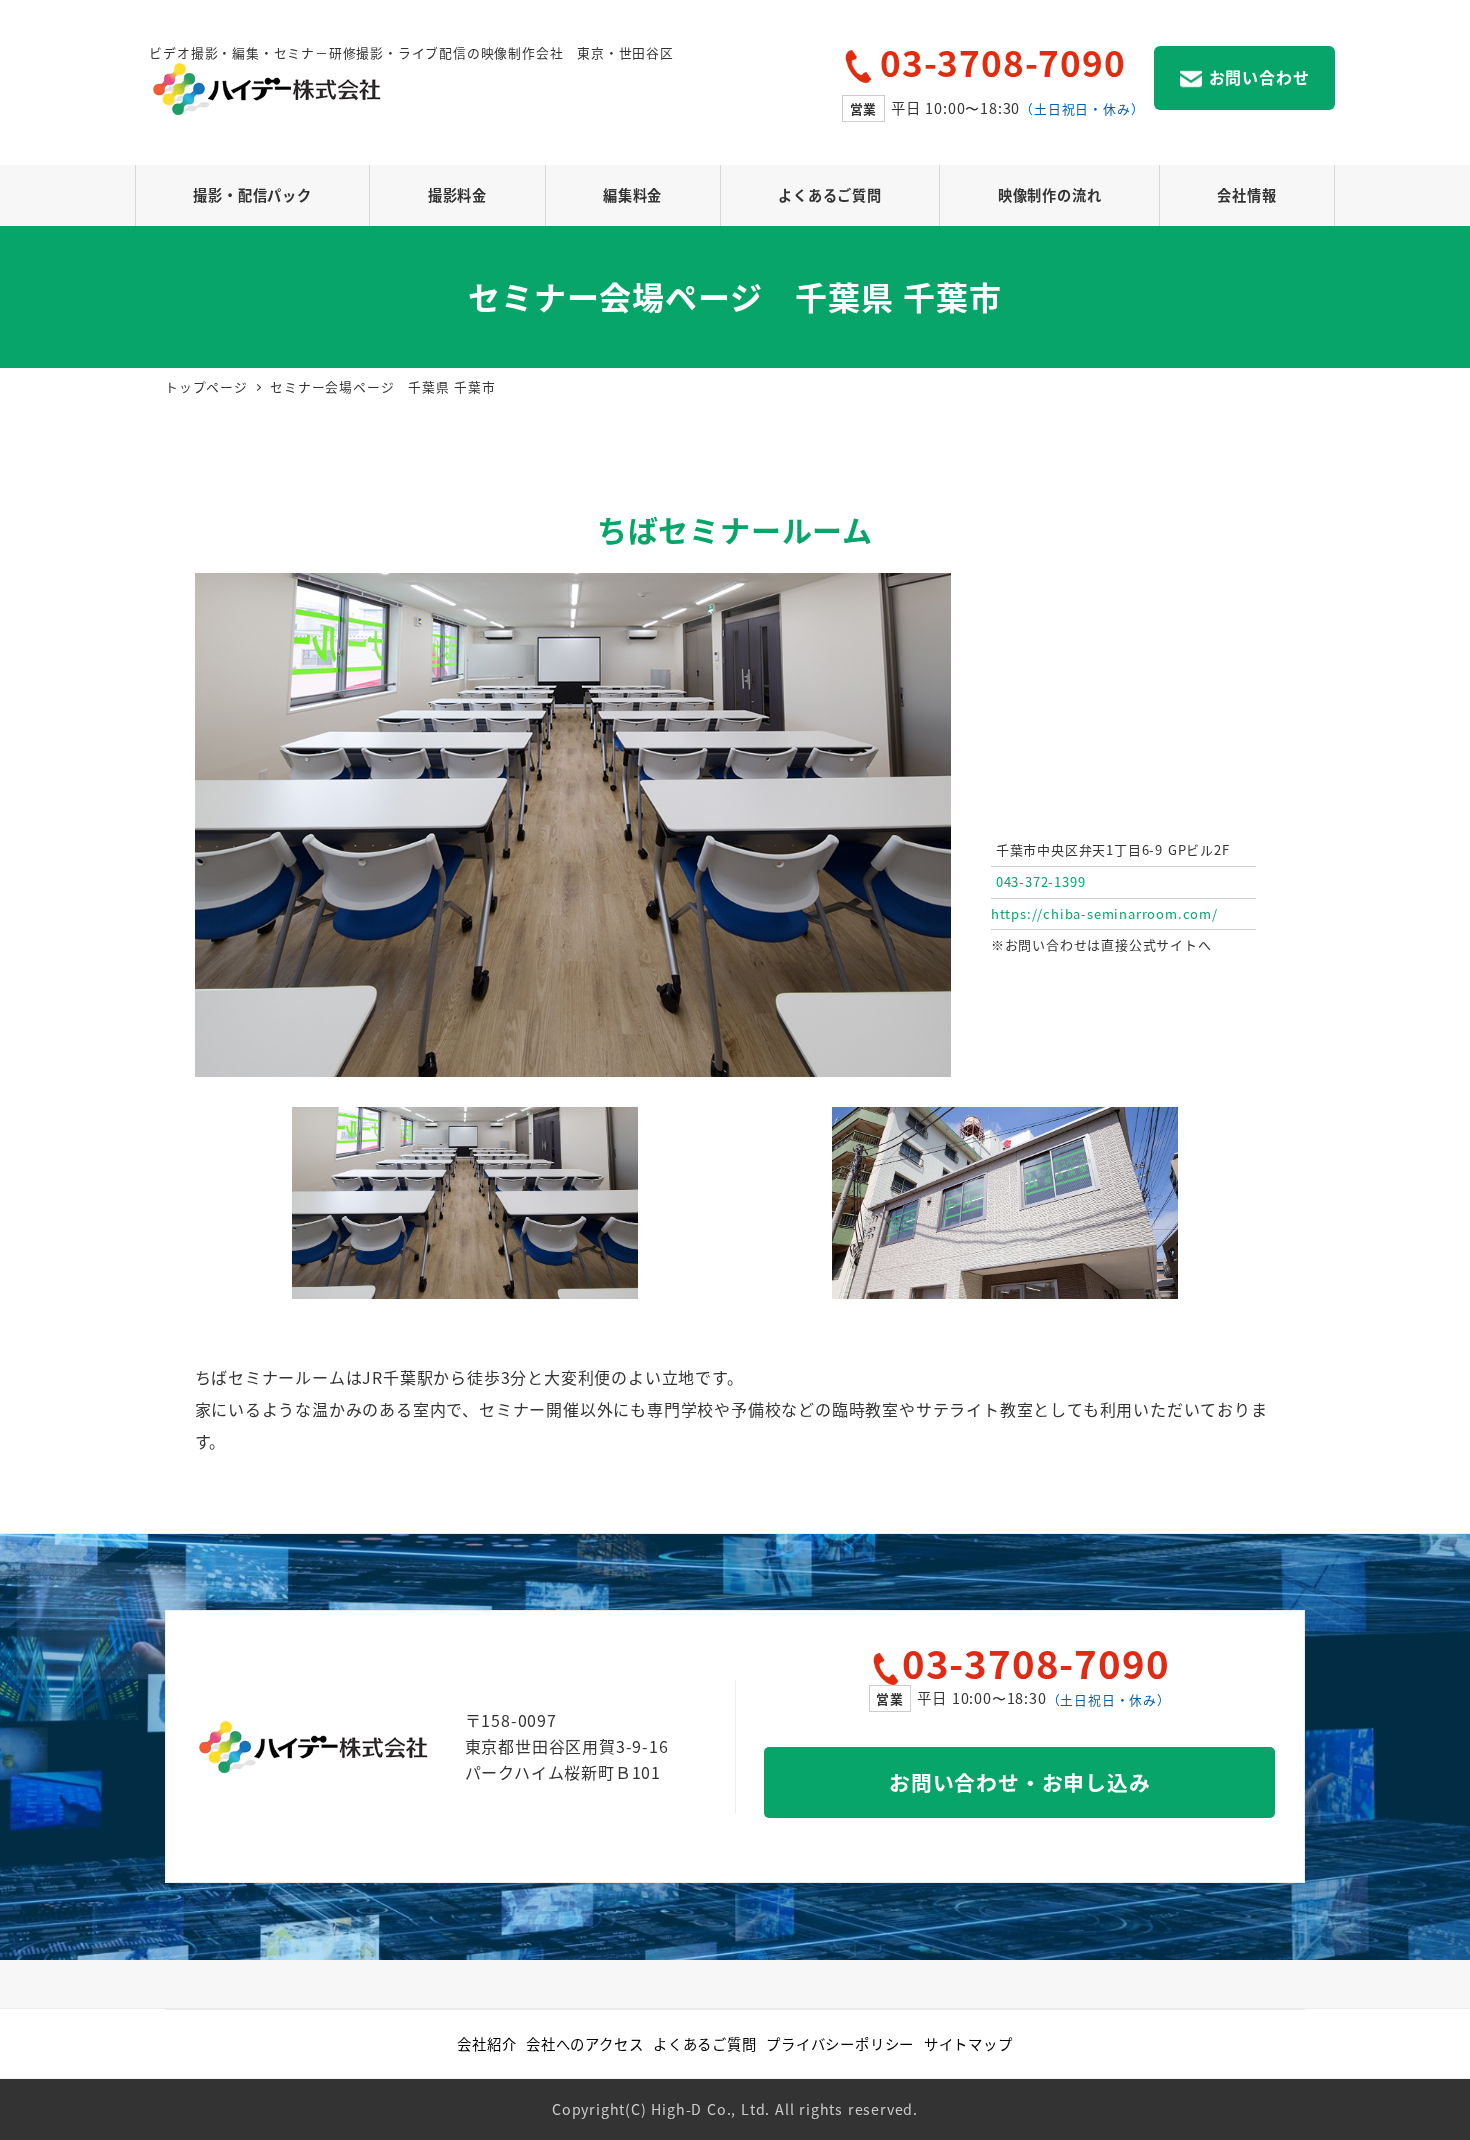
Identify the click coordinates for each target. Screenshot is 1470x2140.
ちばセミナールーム (735, 529)
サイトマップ (968, 2043)
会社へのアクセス (584, 2043)
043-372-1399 (1041, 881)
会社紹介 (486, 2043)
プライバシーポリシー (840, 2043)
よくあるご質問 (705, 2043)
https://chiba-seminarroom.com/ (1104, 913)
